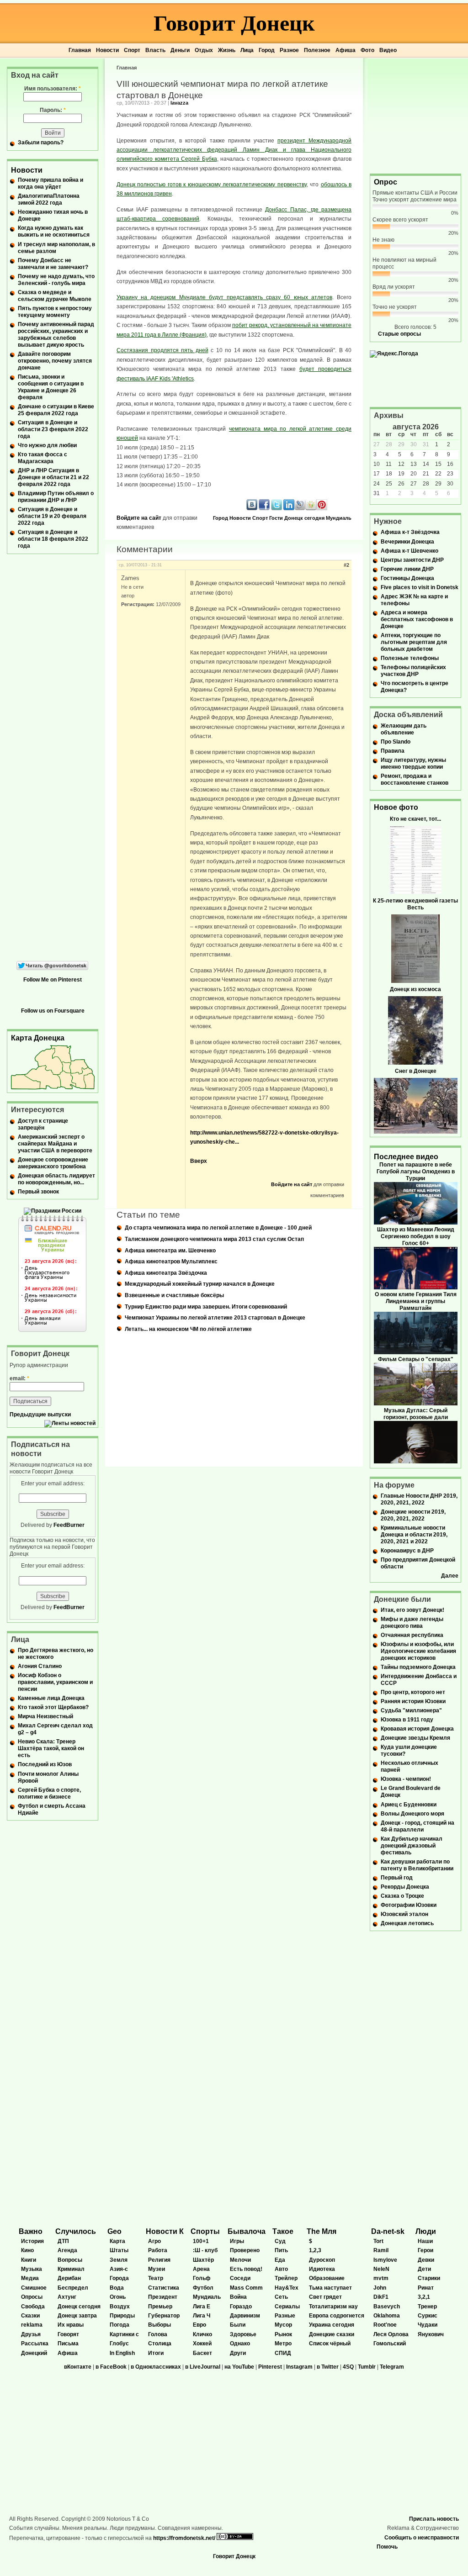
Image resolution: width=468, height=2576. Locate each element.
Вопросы (70, 2260)
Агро (154, 2241)
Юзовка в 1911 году (407, 1720)
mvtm (381, 2278)
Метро (283, 2344)
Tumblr (367, 2367)
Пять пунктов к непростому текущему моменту (55, 312)
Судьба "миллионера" (411, 1710)
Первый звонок (38, 1192)
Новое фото (396, 807)
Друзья (31, 2334)
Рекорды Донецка (405, 1887)
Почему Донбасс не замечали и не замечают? (53, 264)
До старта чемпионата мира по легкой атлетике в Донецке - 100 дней (218, 1228)
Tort (378, 2241)
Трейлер (286, 2278)
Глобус (119, 2344)
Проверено (245, 2250)
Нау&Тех (287, 2288)
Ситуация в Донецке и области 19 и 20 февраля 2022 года (52, 516)
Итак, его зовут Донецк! (412, 1610)
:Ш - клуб (205, 2250)
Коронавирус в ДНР (407, 1551)
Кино (27, 2250)
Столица (160, 2344)
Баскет (202, 2353)
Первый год (397, 1878)
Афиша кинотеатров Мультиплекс (171, 1262)
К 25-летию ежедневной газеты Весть (415, 904)
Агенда (67, 2250)
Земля (119, 2260)
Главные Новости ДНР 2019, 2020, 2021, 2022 (419, 1499)
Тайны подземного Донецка (418, 1667)
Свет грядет (325, 2297)
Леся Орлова (391, 2334)
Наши (425, 2241)
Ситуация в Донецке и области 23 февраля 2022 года (53, 429)
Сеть (281, 2297)
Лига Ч (202, 2316)
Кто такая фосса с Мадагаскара (43, 458)
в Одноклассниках (156, 2367)
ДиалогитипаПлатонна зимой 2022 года (49, 199)
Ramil (381, 2250)
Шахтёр (203, 2260)
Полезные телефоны (410, 658)
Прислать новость (434, 2519)
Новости (107, 50)
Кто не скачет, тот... (415, 819)
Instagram (299, 2367)
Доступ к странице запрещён (43, 1124)
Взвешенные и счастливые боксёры (174, 1295)
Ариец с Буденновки (409, 1805)
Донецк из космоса (415, 989)
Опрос (386, 182)
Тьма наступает (330, 2288)
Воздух (120, 2307)
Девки (426, 2260)
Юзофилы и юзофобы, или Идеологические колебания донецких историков (418, 1651)
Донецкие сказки (332, 2334)
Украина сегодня (332, 2325)
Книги (29, 2260)
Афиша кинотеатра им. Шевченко (170, 1251)
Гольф (202, 2278)
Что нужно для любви (47, 445)
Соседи (240, 2278)
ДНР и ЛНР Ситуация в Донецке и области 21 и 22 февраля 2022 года (53, 477)
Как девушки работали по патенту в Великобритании (417, 1865)
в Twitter (328, 2367)
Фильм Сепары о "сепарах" (416, 1359)
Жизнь (227, 50)
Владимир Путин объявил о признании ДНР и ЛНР (56, 497)
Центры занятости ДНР (412, 560)
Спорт (132, 50)
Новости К (165, 2231)
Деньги (180, 50)
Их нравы (71, 2325)
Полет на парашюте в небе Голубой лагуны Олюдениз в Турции (416, 1172)
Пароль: (53, 110)
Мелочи (240, 2260)
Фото (367, 50)
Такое (283, 2231)
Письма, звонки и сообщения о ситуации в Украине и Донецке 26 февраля (51, 387)
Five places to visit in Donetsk (420, 587)
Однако (240, 2344)
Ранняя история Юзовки (413, 1701)
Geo (114, 2231)
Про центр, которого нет (413, 1692)
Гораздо (241, 2307)
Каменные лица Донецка (51, 1698)
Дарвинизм (245, 2316)
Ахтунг (67, 2297)
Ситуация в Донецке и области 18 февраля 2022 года (53, 539)
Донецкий (34, 2353)
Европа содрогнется (337, 2316)
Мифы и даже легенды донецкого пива (412, 1623)
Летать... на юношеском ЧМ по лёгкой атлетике (188, 1329)
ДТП (63, 2241)
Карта (117, 2241)
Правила (393, 751)
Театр (156, 2278)
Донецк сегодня (304, 518)
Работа (158, 2250)
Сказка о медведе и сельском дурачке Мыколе (55, 296)
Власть (155, 50)
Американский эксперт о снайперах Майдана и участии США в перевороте (55, 1144)
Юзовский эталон (404, 1914)
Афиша (346, 50)
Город (267, 50)
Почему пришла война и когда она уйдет (51, 183)
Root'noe (385, 2325)
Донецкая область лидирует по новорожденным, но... (56, 1179)
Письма (68, 2344)
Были (238, 2325)
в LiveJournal (203, 2367)
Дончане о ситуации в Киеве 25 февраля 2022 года (56, 410)
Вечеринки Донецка (407, 542)
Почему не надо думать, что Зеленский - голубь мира (56, 280)
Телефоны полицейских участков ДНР (413, 671)
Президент (163, 2297)
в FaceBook (111, 2367)
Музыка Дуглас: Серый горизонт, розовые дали (416, 1414)
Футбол (203, 2288)
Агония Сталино (40, 1666)
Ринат (426, 2288)
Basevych (387, 2307)
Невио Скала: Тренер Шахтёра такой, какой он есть (51, 1748)
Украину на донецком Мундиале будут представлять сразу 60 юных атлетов (224, 297)
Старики (429, 2278)
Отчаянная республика (412, 1635)
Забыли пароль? (41, 143)
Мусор (283, 2325)
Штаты (119, 2250)
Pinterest (270, 2367)
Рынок (283, 2334)
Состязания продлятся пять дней (162, 350)
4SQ (348, 2367)
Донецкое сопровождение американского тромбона (53, 1163)
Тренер (427, 2307)
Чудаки (428, 2325)
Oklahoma (387, 2316)
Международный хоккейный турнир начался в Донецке (200, 1284)
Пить (281, 2250)
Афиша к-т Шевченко (409, 551)
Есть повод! (246, 2269)
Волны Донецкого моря (412, 1814)
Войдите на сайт (139, 518)
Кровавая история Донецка (417, 1729)
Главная (80, 50)
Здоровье (243, 2334)
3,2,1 (424, 2297)
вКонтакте (78, 2367)
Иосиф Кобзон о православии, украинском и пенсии (55, 1682)
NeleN (381, 2269)
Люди (426, 2231)
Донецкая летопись (407, 1923)
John (380, 2288)
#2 (346, 565)
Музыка (32, 2269)
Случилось (76, 2231)
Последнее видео (406, 1157)
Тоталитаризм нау (333, 2307)
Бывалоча (247, 2231)
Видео (388, 50)
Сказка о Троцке (402, 1896)
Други (238, 2353)
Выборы (160, 2325)
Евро (199, 2325)
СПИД (283, 2353)
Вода (117, 2288)
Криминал (71, 2269)
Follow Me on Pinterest (53, 980)
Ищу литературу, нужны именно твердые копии (413, 763)
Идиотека (322, 2269)
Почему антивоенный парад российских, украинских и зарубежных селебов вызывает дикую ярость (56, 335)
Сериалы (287, 2307)
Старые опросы (399, 334)
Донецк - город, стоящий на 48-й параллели (417, 1826)
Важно (31, 2231)
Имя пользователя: (53, 89)
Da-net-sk (388, 2231)
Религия (159, 2260)
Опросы (32, 2297)
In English (122, 2353)
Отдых (204, 50)
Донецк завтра (77, 2316)
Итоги (156, 2353)
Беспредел (73, 2288)
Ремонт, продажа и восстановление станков (415, 779)
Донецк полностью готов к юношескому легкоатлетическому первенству (212, 185)
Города (119, 2278)
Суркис (428, 2316)
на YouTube (239, 2367)
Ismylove (385, 2260)
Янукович (431, 2334)
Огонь (118, 2297)
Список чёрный (330, 2344)
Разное (289, 50)
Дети (424, 2269)
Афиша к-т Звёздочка (410, 532)
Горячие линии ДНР (407, 569)
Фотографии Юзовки (409, 1905)
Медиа (30, 2278)
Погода (120, 2325)
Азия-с (119, 2269)
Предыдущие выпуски (40, 1415)
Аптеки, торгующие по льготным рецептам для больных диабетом (414, 642)
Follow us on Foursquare (53, 1011)
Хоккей (202, 2344)
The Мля (322, 2231)
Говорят (68, 2334)
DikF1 (381, 2297)
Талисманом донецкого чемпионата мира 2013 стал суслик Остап (214, 1239)
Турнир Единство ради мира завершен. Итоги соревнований (206, 1307)
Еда (280, 2260)
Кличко (202, 2334)
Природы (122, 2316)
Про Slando (396, 742)
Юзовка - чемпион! (406, 1779)
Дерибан (69, 2278)
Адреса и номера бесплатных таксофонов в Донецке (417, 619)
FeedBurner (69, 1525)
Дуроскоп (322, 2260)
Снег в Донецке (416, 1071)
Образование (327, 2278)
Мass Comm (246, 2288)
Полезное (317, 50)
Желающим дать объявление (404, 729)
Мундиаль (339, 518)
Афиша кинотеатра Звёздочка (166, 1273)
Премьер (160, 2307)
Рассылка (35, 2344)
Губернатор (164, 2316)
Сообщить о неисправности (422, 2538)
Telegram (392, 2367)
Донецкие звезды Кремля (415, 1738)
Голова (158, 2334)
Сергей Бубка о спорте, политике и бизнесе (49, 1793)
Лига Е (202, 2307)
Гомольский (390, 2344)
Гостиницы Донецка (407, 578)
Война (238, 2297)
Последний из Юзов (45, 1764)
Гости (276, 518)
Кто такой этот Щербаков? (53, 1707)
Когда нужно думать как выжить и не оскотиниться (54, 231)
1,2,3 (315, 2250)
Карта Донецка (38, 1038)
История (32, 2241)
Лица (247, 50)
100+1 (201, 2241)
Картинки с (124, 2334)
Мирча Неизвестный (45, 1716)
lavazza (179, 103)
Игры (237, 2241)
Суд (280, 2241)
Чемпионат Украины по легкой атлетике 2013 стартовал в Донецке (215, 1318)
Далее (450, 1576)
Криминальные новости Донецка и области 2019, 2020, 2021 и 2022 (414, 1535)
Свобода (33, 2307)
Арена (201, 2269)
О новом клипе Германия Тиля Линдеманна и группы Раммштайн (416, 1301)
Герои (425, 2250)
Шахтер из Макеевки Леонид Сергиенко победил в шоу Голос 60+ (416, 1236)
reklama (32, 2325)
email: (19, 1378)
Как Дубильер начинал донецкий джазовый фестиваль (412, 1846)
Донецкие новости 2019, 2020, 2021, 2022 (413, 1515)
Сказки (30, 2316)
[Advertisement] (415, 115)
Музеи (157, 2269)
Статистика (164, 2288)
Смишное (34, 2288)
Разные (285, 2316)
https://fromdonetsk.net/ (184, 2538)
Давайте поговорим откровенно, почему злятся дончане (55, 361)
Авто (281, 2269)
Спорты (205, 2231)
